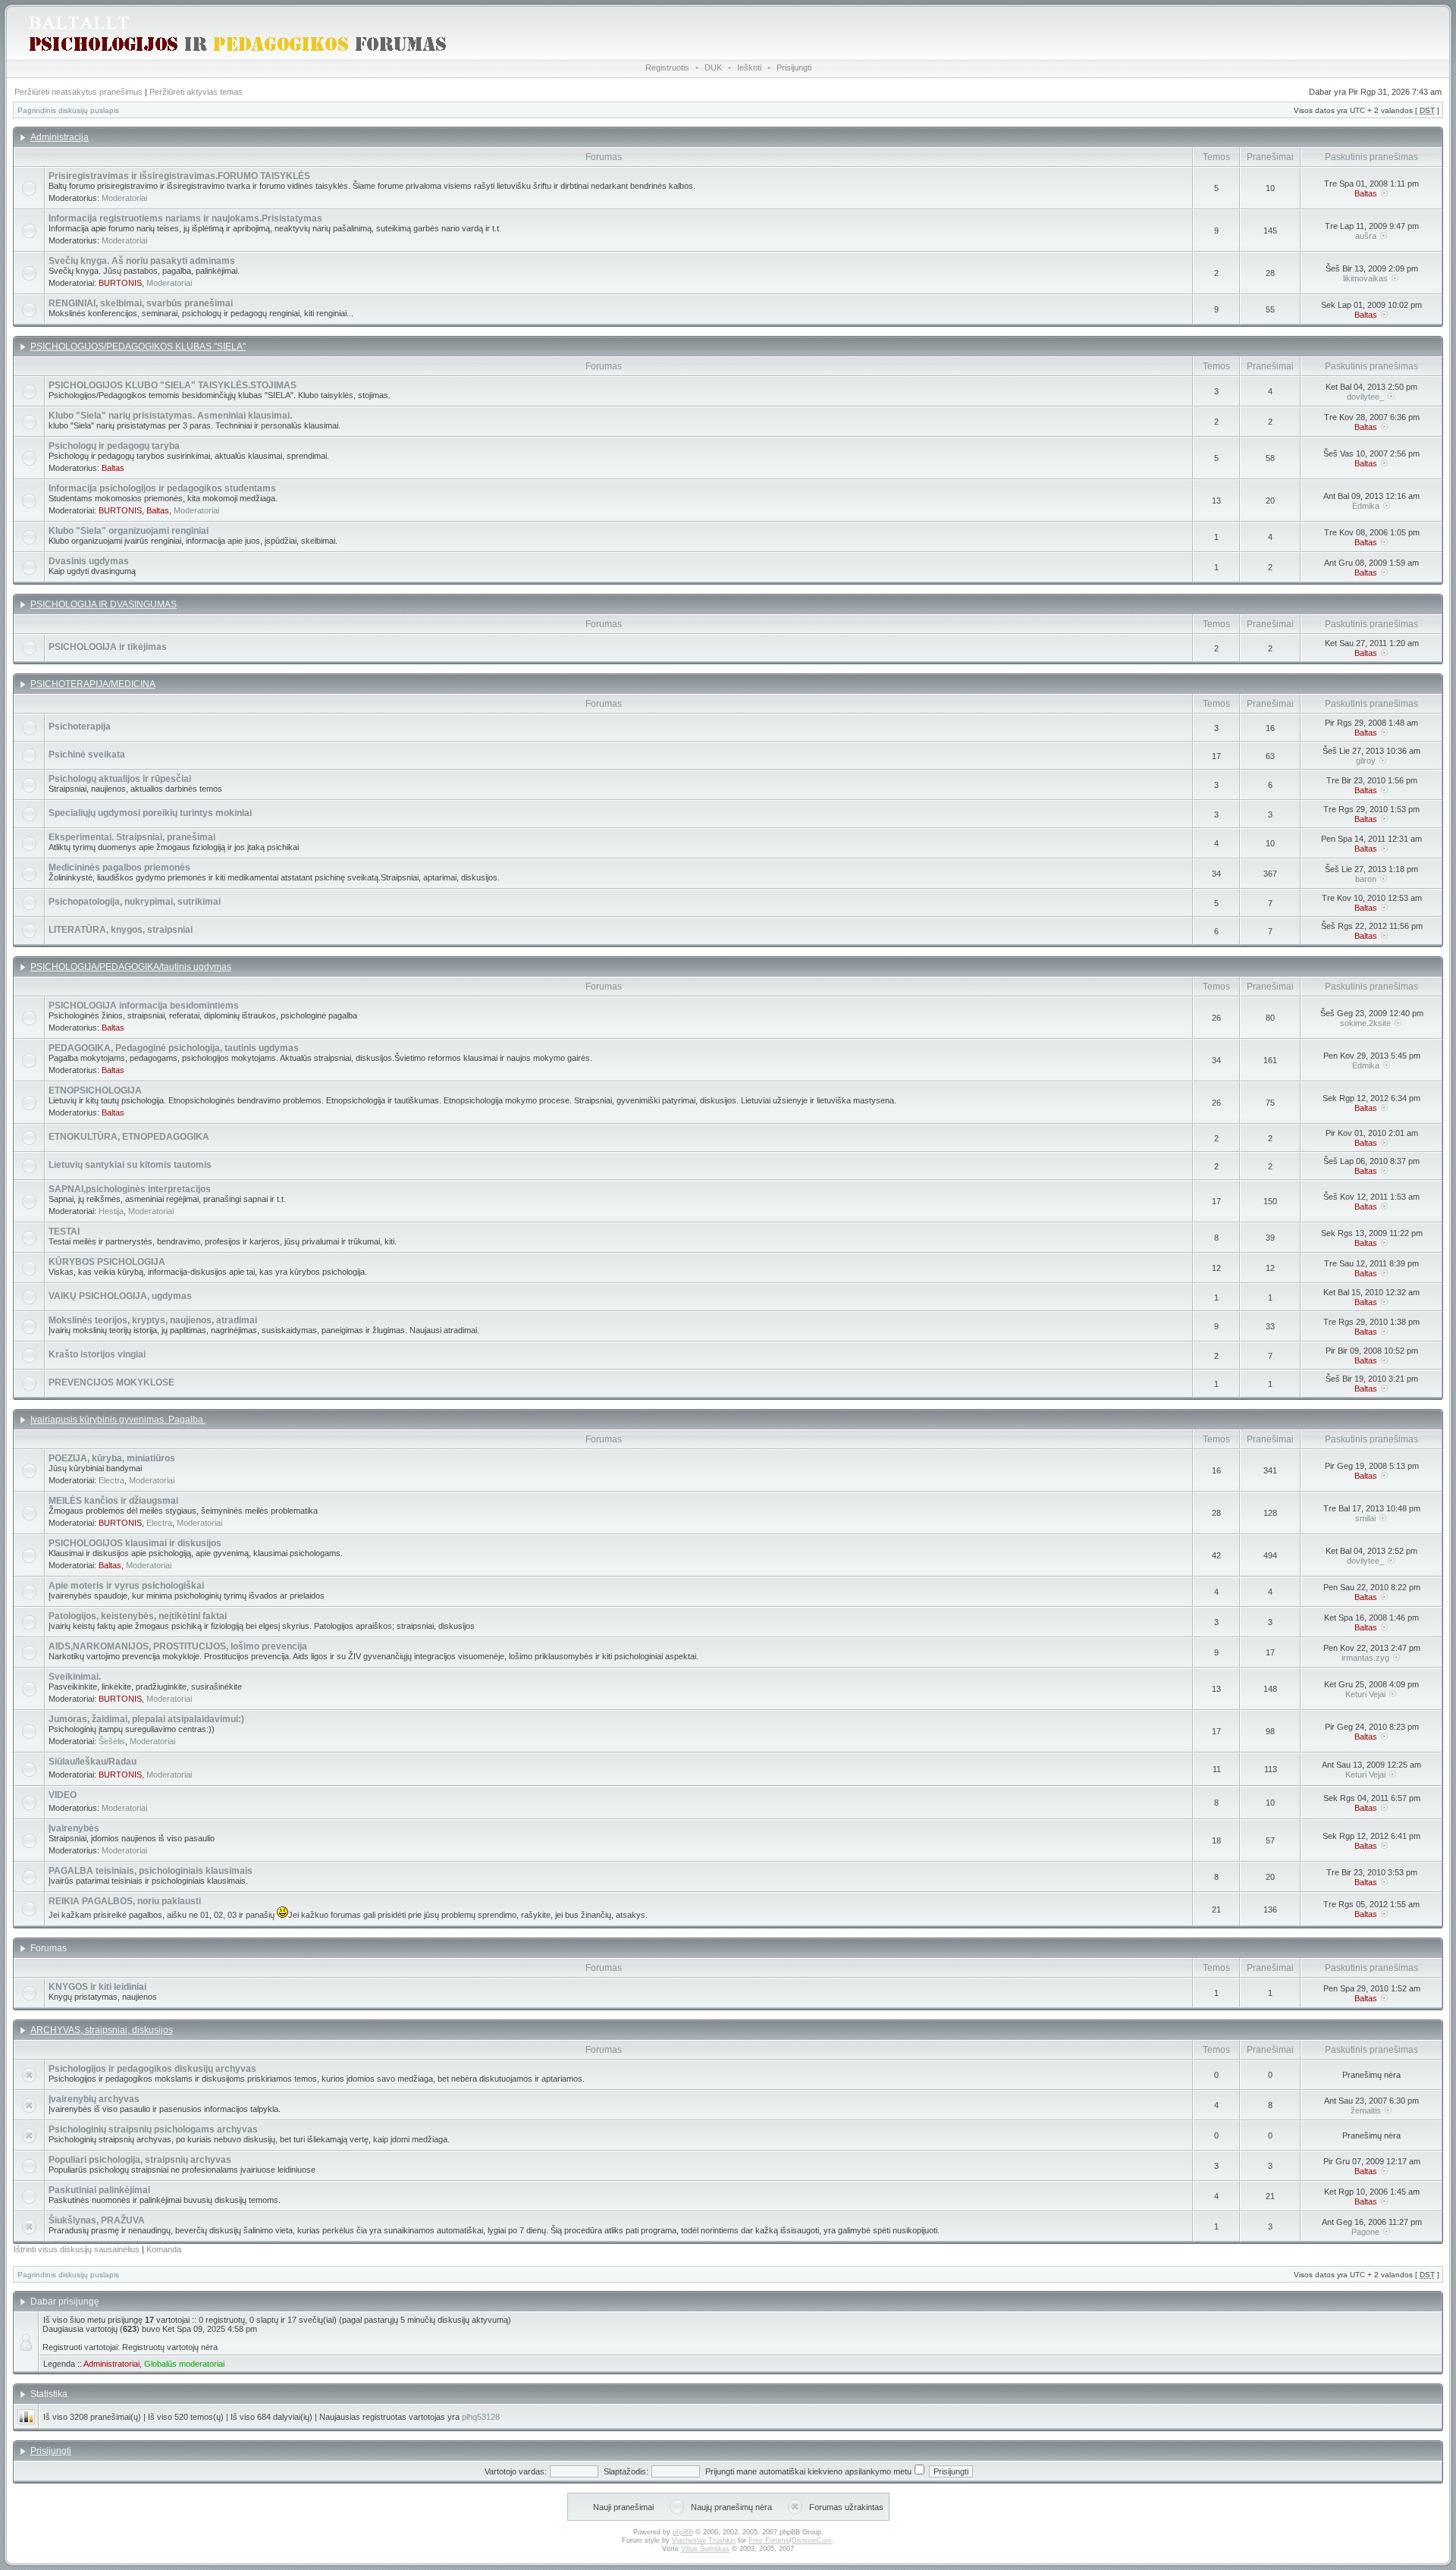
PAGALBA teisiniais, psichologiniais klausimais (151, 1871)
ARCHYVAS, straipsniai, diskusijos (102, 2030)
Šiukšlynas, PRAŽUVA (97, 2220)
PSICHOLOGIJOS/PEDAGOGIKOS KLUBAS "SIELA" (138, 347)
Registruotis (667, 67)
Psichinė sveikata (87, 755)
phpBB (683, 2532)
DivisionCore (812, 2540)
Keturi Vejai (1365, 1694)
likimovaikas (1365, 278)
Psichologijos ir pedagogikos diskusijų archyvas (152, 2069)
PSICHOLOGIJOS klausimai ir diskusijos (135, 1543)
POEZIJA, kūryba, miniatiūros (112, 1458)
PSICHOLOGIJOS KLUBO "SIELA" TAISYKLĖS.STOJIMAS (173, 385)
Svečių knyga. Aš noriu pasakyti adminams (142, 261)
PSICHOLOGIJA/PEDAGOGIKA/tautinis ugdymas (131, 967)
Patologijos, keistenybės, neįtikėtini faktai (138, 1616)
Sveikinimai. (75, 1677)
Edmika (1366, 506)
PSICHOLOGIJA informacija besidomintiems (144, 1006)
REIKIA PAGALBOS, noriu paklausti (125, 1901)
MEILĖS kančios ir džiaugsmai (113, 1501)
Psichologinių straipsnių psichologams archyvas (153, 2129)
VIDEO (63, 1795)
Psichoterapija (80, 726)
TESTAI (64, 1232)
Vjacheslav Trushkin (704, 2540)
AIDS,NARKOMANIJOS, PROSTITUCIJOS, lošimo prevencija (178, 1646)
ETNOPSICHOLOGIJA (95, 1090)
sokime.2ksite (1365, 1023)
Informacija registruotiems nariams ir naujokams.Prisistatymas (185, 218)
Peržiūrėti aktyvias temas (196, 92)
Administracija (60, 137)
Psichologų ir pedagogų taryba (114, 446)
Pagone (1365, 2232)
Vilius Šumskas (705, 2549)
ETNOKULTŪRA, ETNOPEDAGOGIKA (129, 1137)
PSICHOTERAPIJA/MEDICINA (93, 684)
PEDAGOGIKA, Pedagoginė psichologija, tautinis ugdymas (174, 1048)
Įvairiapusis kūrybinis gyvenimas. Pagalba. (118, 1420)
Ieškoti (749, 67)
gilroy (1366, 761)
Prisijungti (794, 67)
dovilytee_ (1365, 397)
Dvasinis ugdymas (89, 561)
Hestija (111, 1211)
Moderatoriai (124, 198)
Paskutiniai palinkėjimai (99, 2190)
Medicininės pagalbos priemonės (119, 868)
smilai (1365, 1518)
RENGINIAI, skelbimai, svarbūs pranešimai (141, 303)
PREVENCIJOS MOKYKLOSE (111, 1382)
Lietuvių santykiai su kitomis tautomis (130, 1165)
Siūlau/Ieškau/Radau (93, 1762)
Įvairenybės (74, 1828)
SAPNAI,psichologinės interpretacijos (130, 1189)
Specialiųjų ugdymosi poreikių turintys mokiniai (150, 813)
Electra (111, 1480)
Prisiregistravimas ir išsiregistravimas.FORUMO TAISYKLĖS (179, 176)
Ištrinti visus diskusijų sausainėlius (77, 2249)
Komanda (164, 2249)
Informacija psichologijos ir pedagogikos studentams (162, 488)
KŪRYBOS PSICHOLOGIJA (107, 1262)
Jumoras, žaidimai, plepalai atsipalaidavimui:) (146, 1719)
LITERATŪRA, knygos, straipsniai (121, 930)
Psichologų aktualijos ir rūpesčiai (120, 779)
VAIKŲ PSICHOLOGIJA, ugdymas (120, 1296)
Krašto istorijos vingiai (97, 1354)
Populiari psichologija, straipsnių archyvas (140, 2160)
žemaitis (1366, 2110)
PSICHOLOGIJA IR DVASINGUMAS (104, 604)
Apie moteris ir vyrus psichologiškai (126, 1586)
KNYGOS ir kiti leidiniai (97, 1987)
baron (1366, 879)
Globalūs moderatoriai (184, 2364)
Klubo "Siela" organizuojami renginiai (129, 531)
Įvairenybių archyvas (94, 2099)
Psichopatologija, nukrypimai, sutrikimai (135, 902)
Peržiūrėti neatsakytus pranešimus (78, 92)
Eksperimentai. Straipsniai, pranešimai (132, 837)
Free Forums (769, 2540)
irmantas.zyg (1365, 1658)
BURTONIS (120, 283)
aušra (1366, 236)
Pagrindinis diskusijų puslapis (68, 110)
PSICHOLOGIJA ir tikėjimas (108, 647)
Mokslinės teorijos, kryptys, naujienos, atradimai (153, 1320)
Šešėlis (112, 1741)
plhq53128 (481, 2417)
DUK (713, 67)
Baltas (1366, 193)
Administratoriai (111, 2364)
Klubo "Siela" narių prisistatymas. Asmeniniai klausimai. (170, 416)
